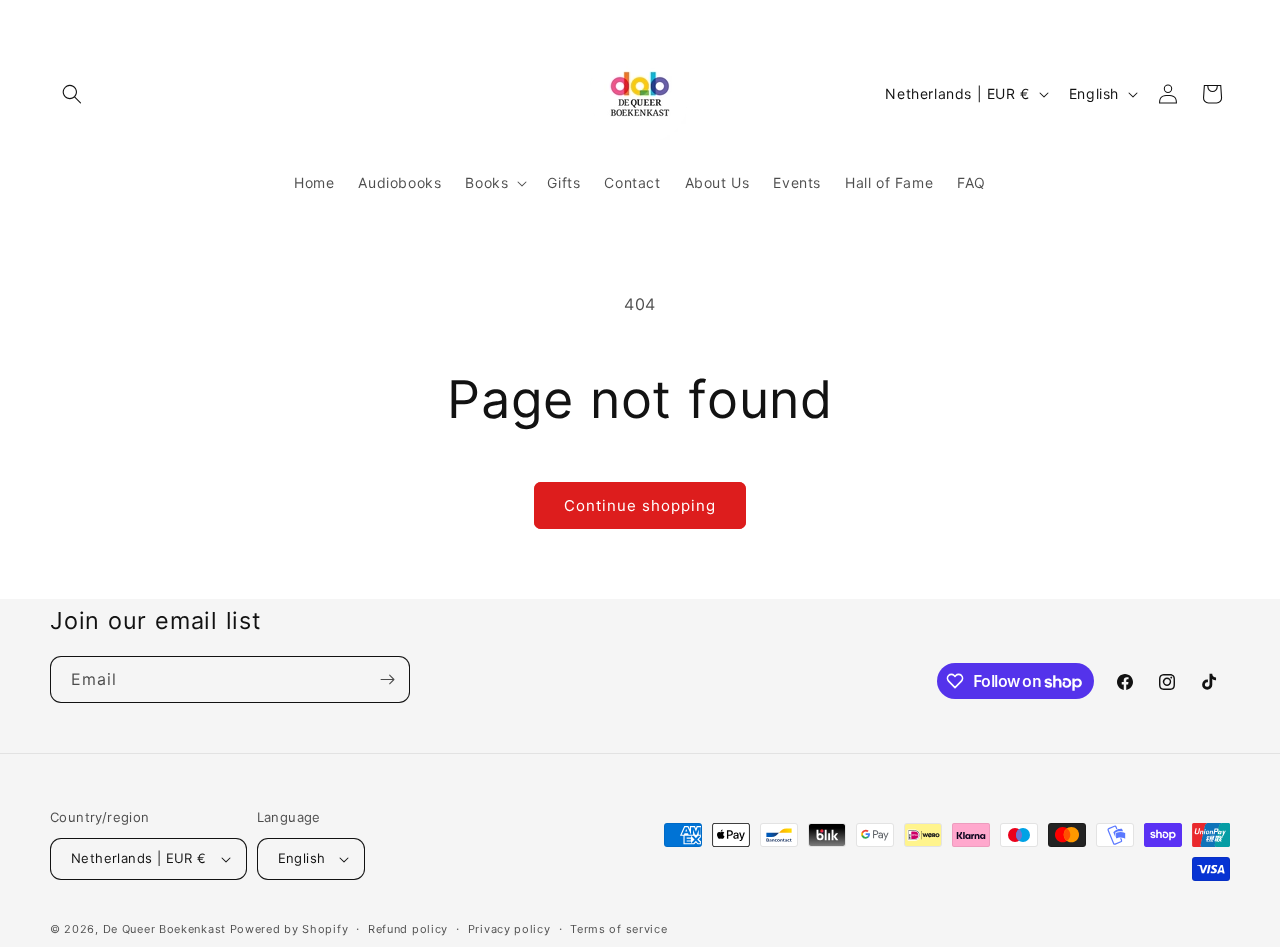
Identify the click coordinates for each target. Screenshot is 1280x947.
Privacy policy (509, 929)
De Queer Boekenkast (164, 929)
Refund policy (408, 929)
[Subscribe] (387, 679)
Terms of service (618, 929)
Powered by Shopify (289, 929)
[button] (72, 94)
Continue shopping (640, 505)
